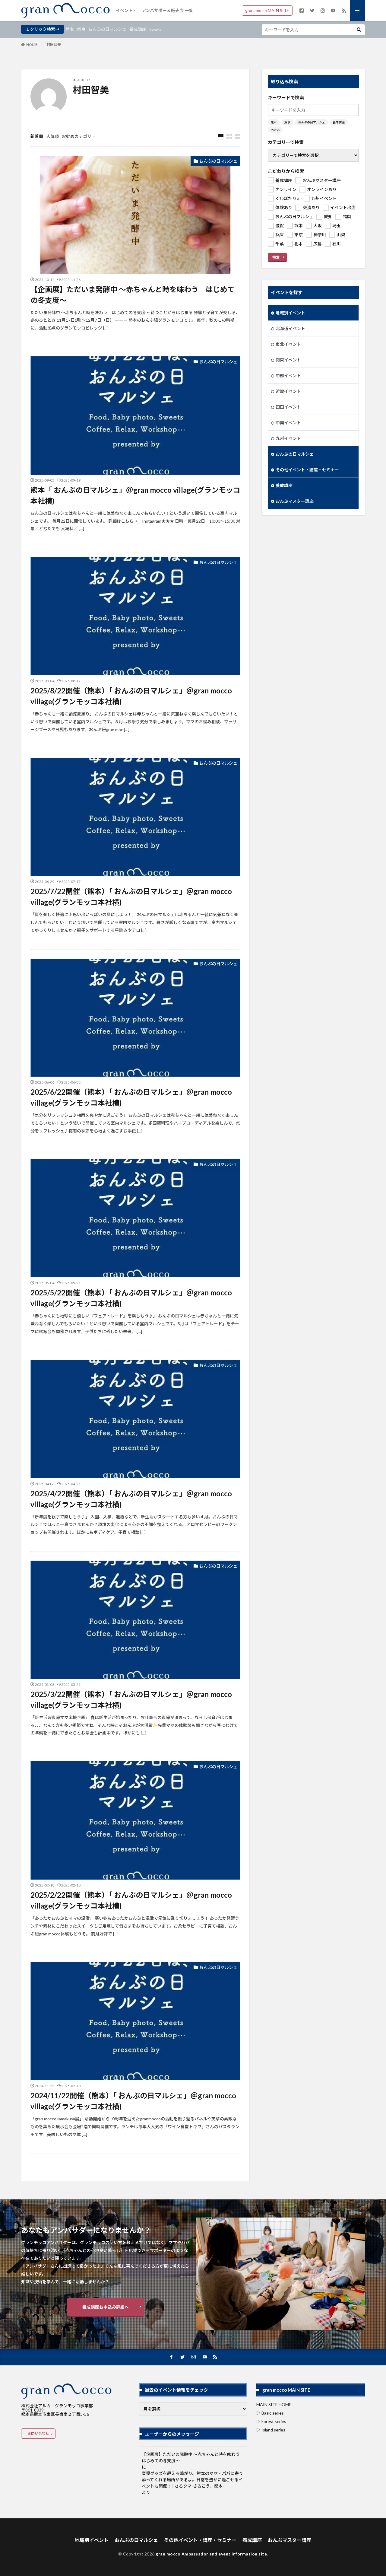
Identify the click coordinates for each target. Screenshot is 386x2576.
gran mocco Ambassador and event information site (211, 2554)
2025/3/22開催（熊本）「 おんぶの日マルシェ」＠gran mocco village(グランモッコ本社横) (131, 1700)
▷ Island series (271, 2430)
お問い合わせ (38, 2433)
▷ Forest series (271, 2421)
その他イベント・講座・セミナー (307, 470)
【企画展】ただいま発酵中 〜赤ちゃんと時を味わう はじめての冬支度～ (133, 295)
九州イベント (288, 438)
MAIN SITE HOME (274, 2404)
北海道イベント (290, 328)
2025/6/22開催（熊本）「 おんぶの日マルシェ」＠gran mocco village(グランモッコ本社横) (131, 1097)
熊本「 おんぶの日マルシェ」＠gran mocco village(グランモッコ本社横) (135, 495)
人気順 (52, 136)
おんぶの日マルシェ (107, 29)
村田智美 (54, 45)
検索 (276, 257)
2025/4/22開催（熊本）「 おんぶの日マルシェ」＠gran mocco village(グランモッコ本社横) (131, 1499)
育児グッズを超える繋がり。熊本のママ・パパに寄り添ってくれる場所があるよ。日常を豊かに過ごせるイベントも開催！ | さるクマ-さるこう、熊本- (192, 2480)
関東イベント (288, 360)
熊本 (70, 29)
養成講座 (138, 29)
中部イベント (288, 376)
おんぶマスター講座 (295, 501)
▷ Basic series (270, 2413)
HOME (32, 45)
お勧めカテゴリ (77, 136)
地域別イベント (290, 313)
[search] (359, 30)
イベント (124, 10)
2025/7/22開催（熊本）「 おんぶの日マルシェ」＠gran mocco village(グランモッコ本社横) (131, 897)
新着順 (37, 136)
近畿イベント (288, 391)
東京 (81, 29)
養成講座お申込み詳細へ (106, 2307)
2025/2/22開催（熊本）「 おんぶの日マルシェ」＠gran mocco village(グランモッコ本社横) (131, 1900)
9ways (155, 29)
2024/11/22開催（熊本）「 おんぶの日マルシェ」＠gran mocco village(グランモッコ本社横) (133, 2101)
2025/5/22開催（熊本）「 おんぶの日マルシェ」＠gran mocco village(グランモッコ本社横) (131, 1298)
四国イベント (288, 407)
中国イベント (288, 423)
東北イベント (288, 344)
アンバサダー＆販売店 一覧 (167, 10)
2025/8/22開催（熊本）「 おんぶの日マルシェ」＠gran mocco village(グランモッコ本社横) (131, 696)
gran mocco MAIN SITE (267, 10)
